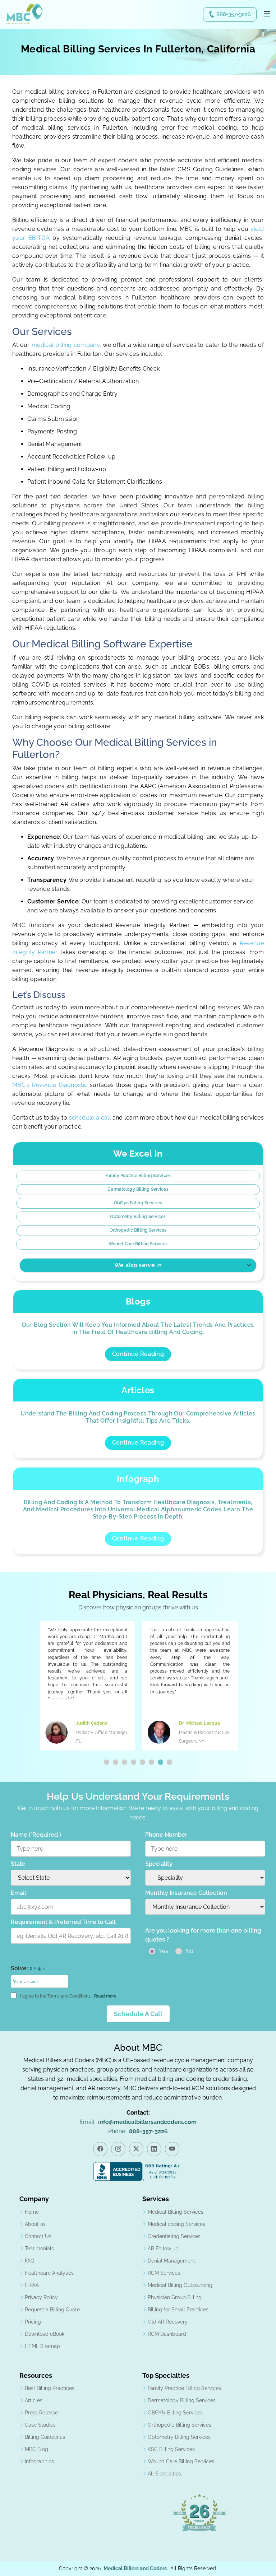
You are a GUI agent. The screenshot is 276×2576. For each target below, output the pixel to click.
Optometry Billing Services (138, 1217)
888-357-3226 (234, 14)
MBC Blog (36, 2449)
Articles (34, 2400)
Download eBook (45, 2334)
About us (35, 2224)
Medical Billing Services (176, 2212)
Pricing (33, 2322)
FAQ (29, 2261)
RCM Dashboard (167, 2334)
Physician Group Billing (175, 2297)
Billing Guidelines (45, 2437)
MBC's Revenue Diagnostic (50, 1085)
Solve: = (28, 1968)
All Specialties (164, 2474)
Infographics (39, 2461)
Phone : (138, 2131)
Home (32, 2212)
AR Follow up (163, 2249)
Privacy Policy (41, 2297)
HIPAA (32, 2285)
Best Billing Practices (50, 2388)
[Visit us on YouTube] (172, 2149)
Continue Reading (138, 1354)
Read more (105, 1996)
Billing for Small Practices (178, 2310)
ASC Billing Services (171, 2449)
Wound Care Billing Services (138, 1244)
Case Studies (40, 2425)
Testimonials (39, 2249)
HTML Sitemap (42, 2346)
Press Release (41, 2413)
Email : (138, 2122)
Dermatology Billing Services (138, 1189)
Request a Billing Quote (52, 2310)
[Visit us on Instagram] (118, 2149)
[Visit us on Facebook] (100, 2149)
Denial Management (171, 2261)
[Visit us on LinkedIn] (154, 2149)
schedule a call (91, 1118)
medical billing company (66, 345)
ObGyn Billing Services (138, 1203)
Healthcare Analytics (49, 2273)
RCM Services (164, 2273)
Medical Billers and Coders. (136, 2568)
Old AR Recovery (168, 2322)
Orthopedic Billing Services (138, 1230)
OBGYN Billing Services (175, 2413)
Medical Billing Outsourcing (180, 2285)
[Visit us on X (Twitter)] (136, 2149)
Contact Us (38, 2236)
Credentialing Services (174, 2236)
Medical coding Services (176, 2224)
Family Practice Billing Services (138, 1176)
